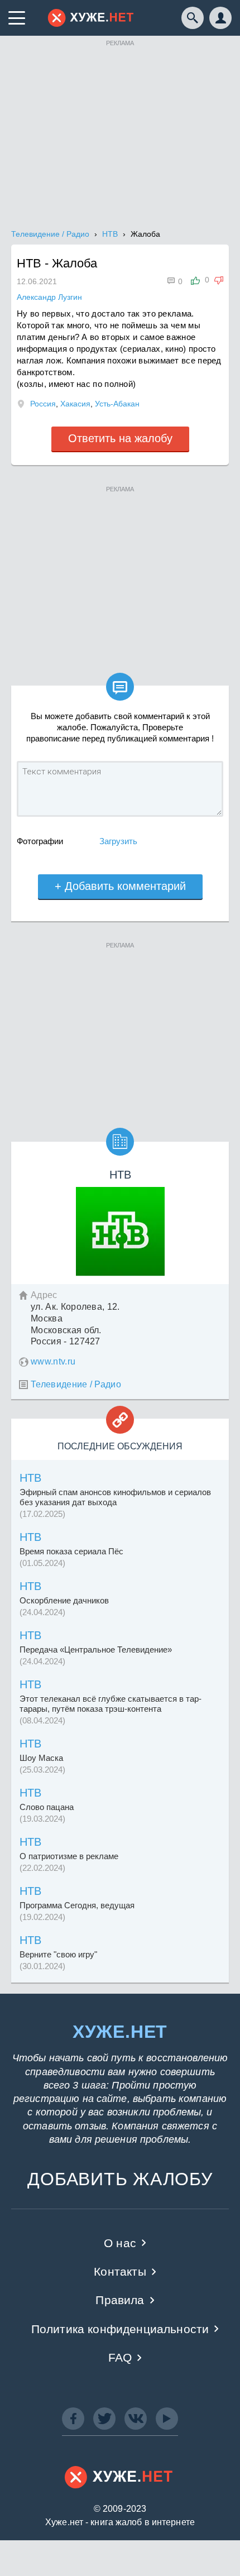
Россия (43, 404)
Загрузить (118, 841)
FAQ (120, 2357)
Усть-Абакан (117, 404)
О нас (120, 2243)
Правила (120, 2300)
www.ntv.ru (53, 1361)
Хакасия (75, 404)
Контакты (120, 2271)
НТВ (30, 1478)
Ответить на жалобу (120, 438)
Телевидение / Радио (76, 1384)
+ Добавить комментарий (120, 886)
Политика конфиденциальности (120, 2329)
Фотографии (40, 841)
